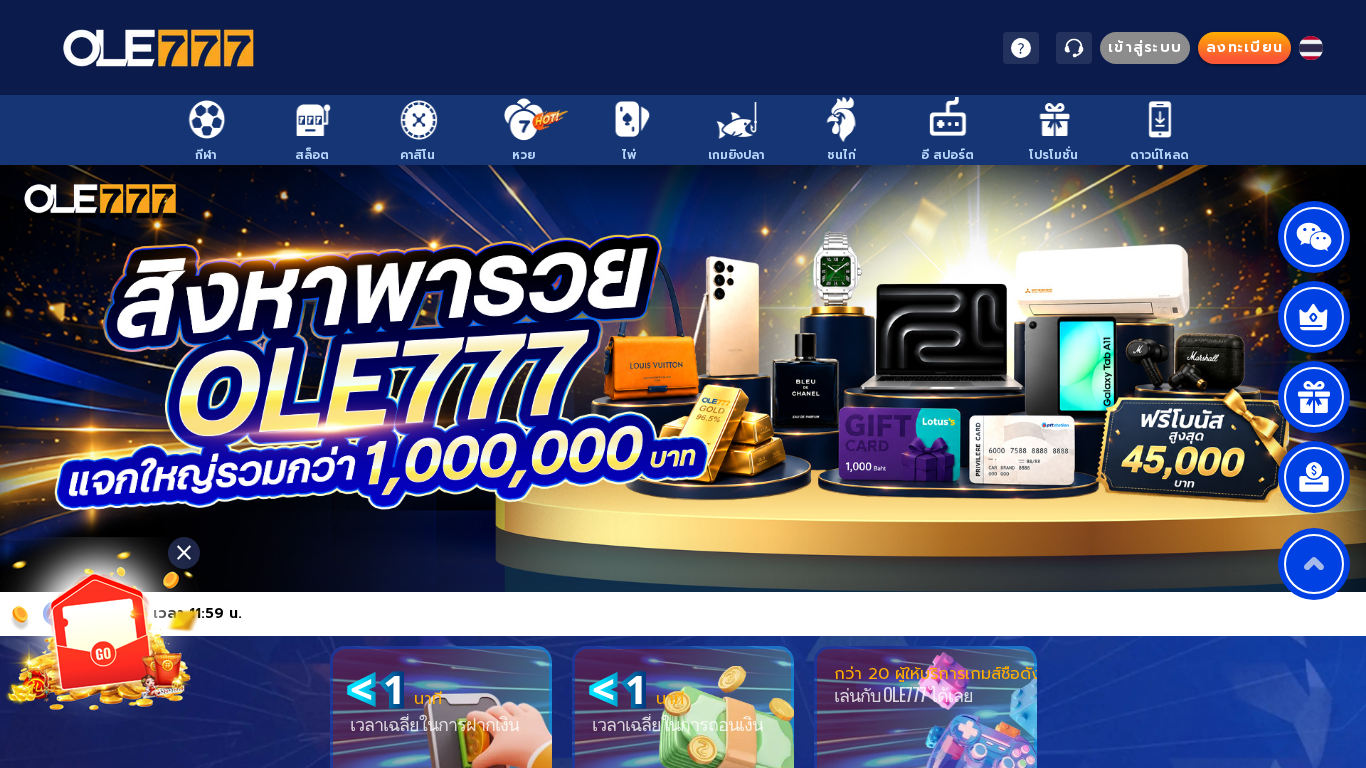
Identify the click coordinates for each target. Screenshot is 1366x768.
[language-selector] (1311, 48)
